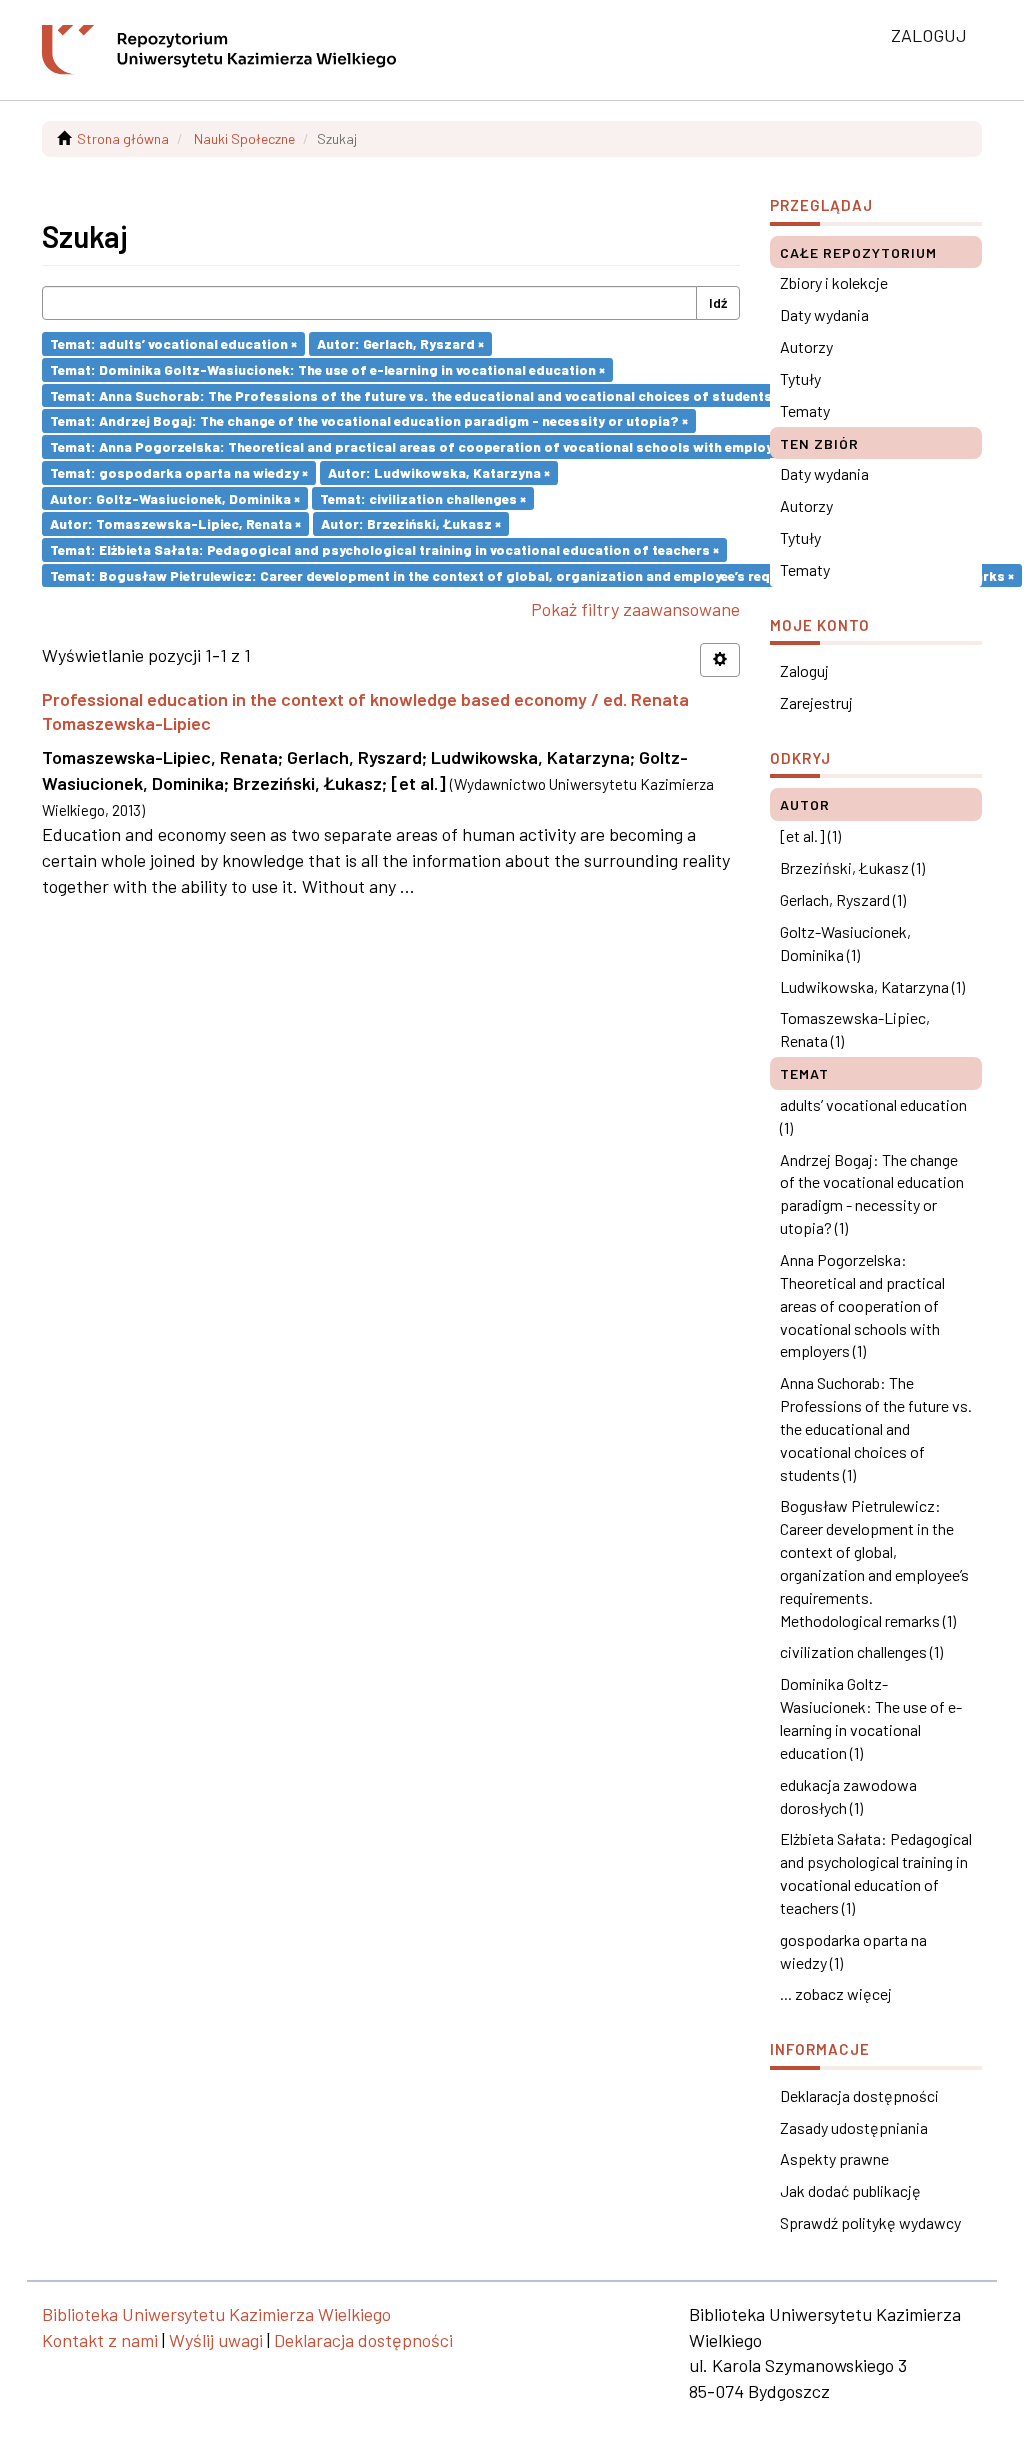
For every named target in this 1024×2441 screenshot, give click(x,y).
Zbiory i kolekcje (834, 282)
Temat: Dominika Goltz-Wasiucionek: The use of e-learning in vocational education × (327, 369)
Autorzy (806, 346)
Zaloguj (804, 670)
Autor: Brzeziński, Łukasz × (411, 523)
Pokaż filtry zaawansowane (635, 609)
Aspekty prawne (834, 2158)
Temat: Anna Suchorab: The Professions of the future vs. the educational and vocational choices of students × (415, 394)
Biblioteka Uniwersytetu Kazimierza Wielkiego (216, 2314)
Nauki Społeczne (244, 138)
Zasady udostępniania (854, 2127)
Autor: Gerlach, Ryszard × (400, 343)
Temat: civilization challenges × (423, 497)
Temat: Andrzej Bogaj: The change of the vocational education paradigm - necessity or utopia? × (369, 420)
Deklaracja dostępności (859, 2095)
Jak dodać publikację (850, 2190)
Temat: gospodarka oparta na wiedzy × (179, 472)
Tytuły (800, 378)
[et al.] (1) (810, 835)
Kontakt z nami (100, 2340)
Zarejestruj (816, 702)
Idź (718, 302)
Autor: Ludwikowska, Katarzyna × (439, 472)
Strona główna (123, 138)
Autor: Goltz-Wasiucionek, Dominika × (175, 497)
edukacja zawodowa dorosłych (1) (848, 1796)
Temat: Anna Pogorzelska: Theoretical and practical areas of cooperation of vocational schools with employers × (426, 446)
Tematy (805, 410)
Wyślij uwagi (216, 2340)
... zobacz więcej (836, 1993)
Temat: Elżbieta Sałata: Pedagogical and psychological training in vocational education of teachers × (384, 549)
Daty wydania (824, 314)
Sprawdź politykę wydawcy (870, 2222)
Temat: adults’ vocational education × (173, 343)
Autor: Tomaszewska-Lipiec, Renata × (175, 523)
